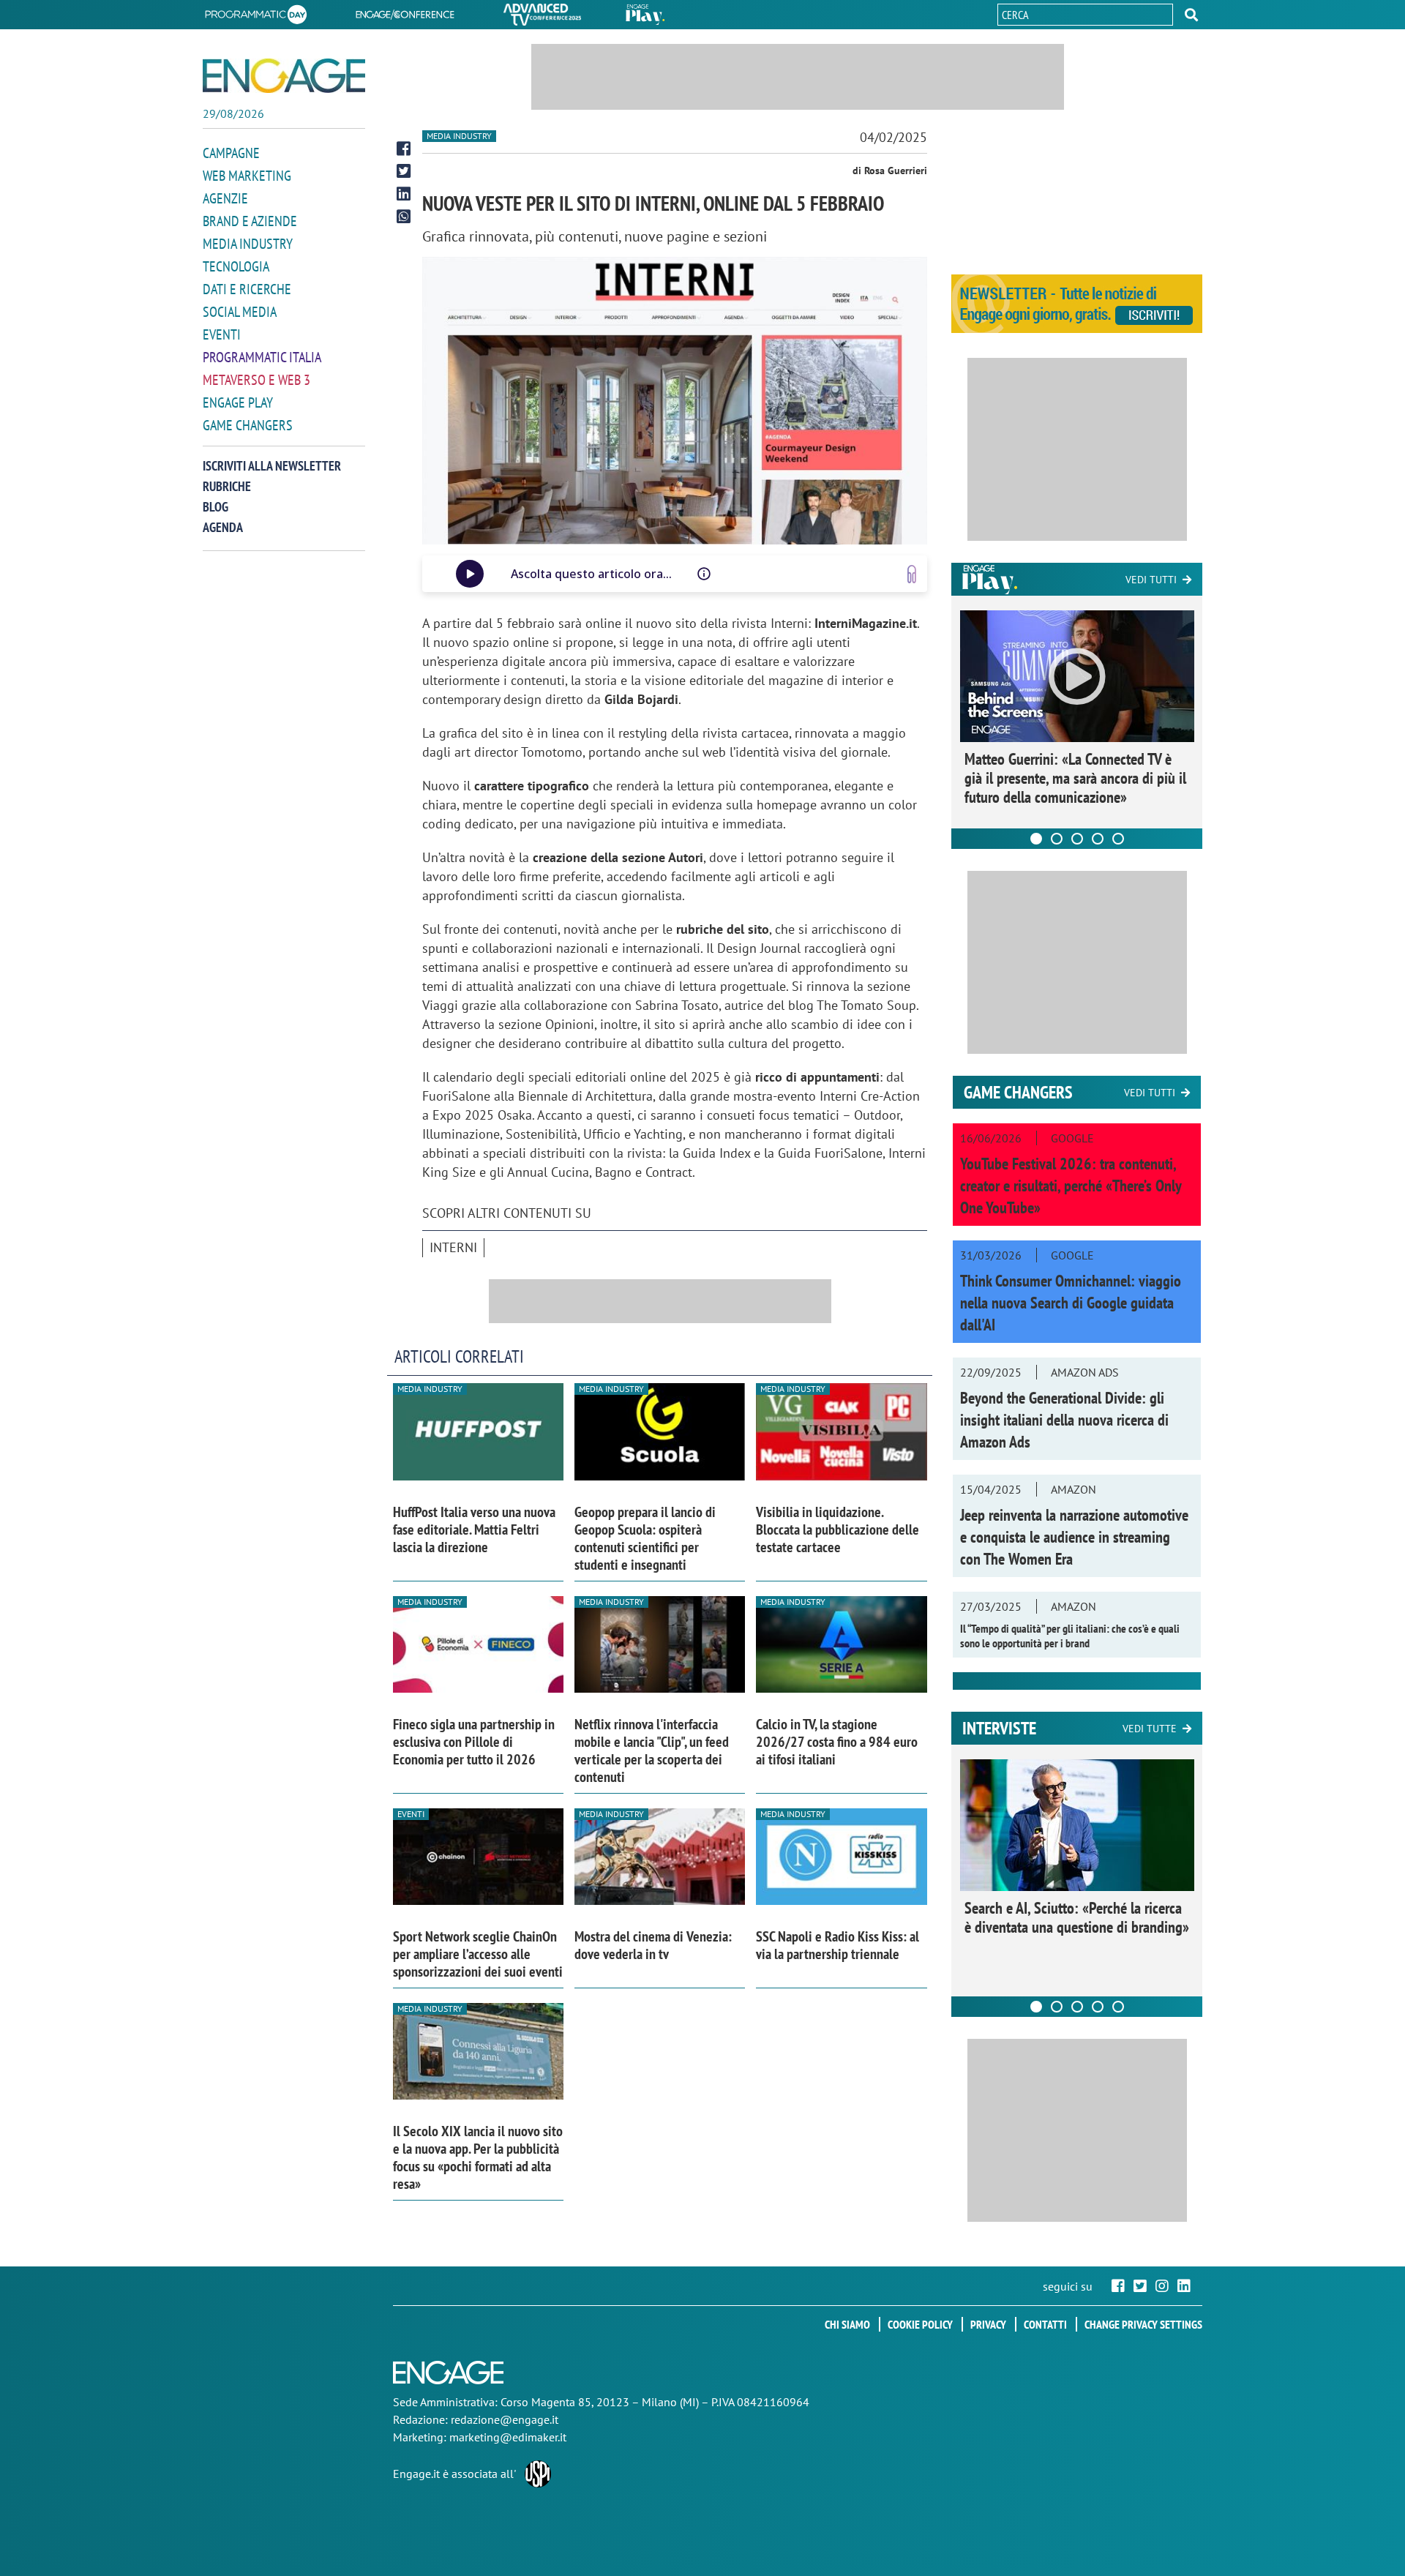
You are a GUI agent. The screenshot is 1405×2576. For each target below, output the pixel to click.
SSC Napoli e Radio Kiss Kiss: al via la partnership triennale (838, 1945)
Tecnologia (236, 266)
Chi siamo (847, 2324)
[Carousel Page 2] (1057, 839)
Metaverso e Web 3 (256, 380)
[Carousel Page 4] (1098, 839)
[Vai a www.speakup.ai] (912, 574)
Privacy (988, 2324)
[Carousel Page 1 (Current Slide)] (1036, 839)
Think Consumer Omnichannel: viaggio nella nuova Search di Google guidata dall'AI (1071, 1303)
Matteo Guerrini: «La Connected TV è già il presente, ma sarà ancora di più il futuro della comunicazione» (1075, 778)
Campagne (231, 153)
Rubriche (227, 486)
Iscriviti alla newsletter (272, 466)
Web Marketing (247, 176)
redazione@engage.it (505, 2419)
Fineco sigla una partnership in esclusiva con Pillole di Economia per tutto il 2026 (474, 1742)
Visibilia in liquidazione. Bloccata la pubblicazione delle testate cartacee (838, 1529)
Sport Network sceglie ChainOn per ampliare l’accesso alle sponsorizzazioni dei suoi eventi (478, 1954)
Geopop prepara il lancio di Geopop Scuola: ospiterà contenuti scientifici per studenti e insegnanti (645, 1538)
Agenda (223, 527)
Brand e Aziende (250, 221)
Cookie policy (920, 2324)
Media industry (459, 136)
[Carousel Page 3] (1077, 839)
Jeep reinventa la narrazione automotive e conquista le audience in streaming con (1074, 1537)
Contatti (1045, 2324)
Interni (453, 1247)
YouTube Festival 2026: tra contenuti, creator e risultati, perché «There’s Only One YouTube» (1071, 1186)
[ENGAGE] (284, 76)
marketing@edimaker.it (508, 2437)
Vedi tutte (1150, 1729)
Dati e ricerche (247, 289)
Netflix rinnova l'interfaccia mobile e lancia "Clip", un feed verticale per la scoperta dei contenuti (652, 1751)
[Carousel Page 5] (1118, 839)
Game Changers (248, 425)
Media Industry (248, 244)
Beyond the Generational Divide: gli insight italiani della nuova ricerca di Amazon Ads (1064, 1420)
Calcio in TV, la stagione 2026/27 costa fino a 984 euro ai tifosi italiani (837, 1742)
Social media (240, 312)
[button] (1191, 15)
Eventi (222, 334)
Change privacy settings (1143, 2324)
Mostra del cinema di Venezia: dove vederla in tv (653, 1945)
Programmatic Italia (262, 357)
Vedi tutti (1151, 580)
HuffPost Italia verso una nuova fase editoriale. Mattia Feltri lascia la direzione (474, 1529)
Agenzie (225, 198)
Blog (216, 507)
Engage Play (238, 402)
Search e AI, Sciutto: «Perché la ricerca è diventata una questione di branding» (1077, 1917)
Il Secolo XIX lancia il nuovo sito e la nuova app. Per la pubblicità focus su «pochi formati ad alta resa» (478, 2157)
